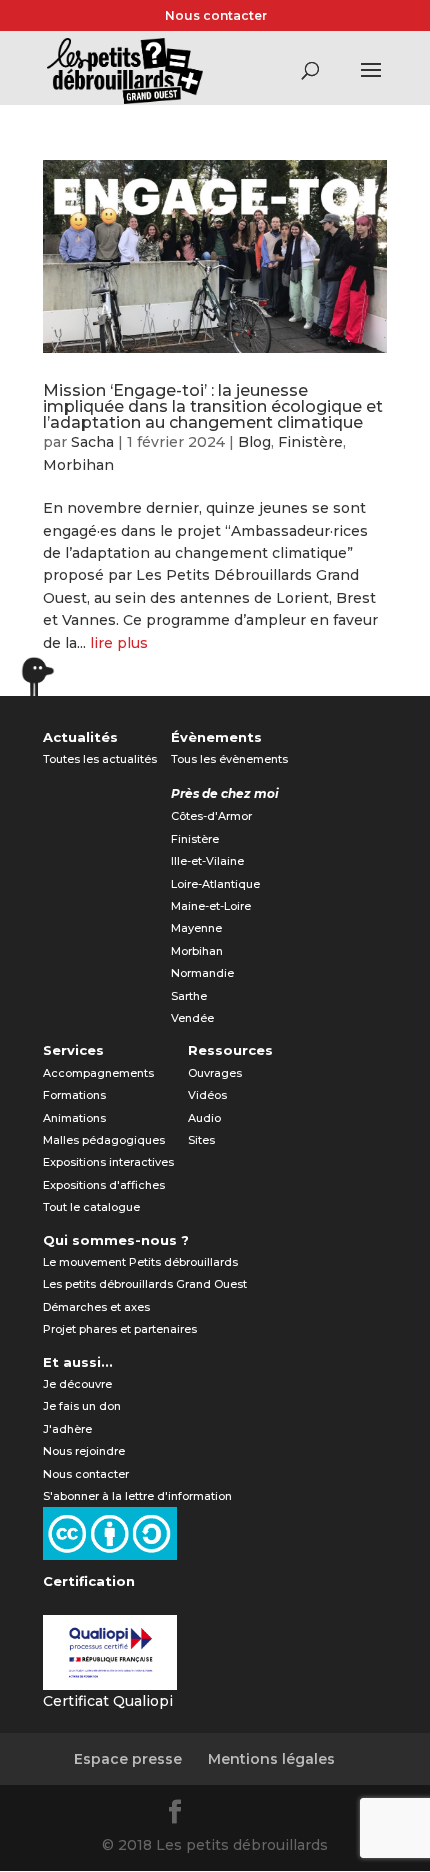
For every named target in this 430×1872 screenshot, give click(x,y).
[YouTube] (273, 1815)
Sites (201, 1140)
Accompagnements (98, 1073)
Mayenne (196, 928)
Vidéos (207, 1095)
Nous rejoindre (84, 1451)
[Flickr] (225, 1815)
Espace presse (128, 1759)
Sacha (92, 442)
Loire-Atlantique (215, 884)
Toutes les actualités (100, 759)
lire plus (119, 643)
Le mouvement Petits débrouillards (140, 1262)
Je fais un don (82, 1406)
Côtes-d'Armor (211, 816)
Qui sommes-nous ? (116, 1240)
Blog (254, 442)
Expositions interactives (108, 1162)
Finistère (310, 442)
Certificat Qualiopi (108, 1701)
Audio (204, 1118)
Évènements (216, 737)
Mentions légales (271, 1759)
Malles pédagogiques (104, 1140)
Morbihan (78, 465)
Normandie (202, 973)
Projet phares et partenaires (120, 1329)
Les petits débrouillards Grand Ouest (145, 1284)
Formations (74, 1095)
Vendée (192, 1018)
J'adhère (67, 1429)
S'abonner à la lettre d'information (137, 1496)
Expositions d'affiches (104, 1185)
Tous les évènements (229, 759)
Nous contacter (216, 15)
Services (73, 1050)
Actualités (80, 737)
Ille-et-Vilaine (207, 861)
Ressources (230, 1050)
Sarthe (189, 996)
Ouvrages (215, 1073)
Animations (74, 1118)
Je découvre (77, 1384)
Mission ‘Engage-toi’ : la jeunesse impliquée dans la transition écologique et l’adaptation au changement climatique (213, 406)
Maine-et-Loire (211, 906)
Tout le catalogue (91, 1207)
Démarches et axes (96, 1307)
